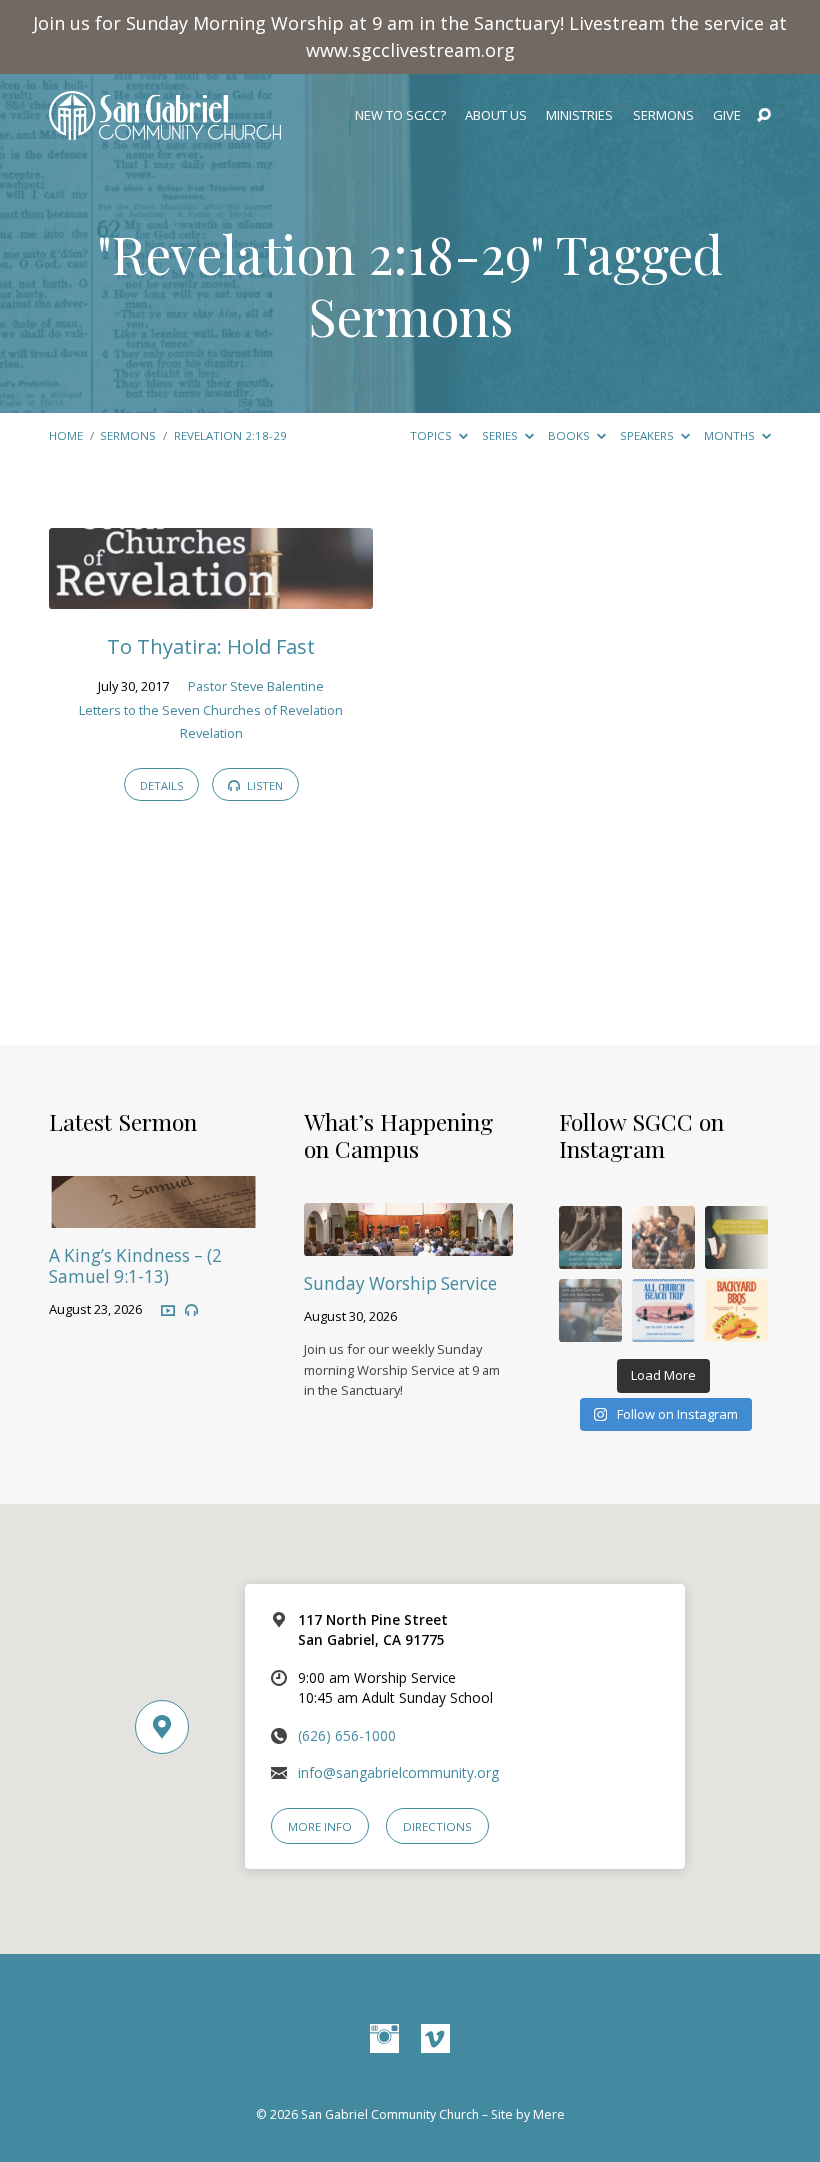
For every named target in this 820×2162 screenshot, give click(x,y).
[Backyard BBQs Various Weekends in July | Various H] (736, 1310)
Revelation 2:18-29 (321, 253)
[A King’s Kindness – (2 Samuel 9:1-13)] (153, 1214)
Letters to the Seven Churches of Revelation (211, 710)
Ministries (579, 115)
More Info (320, 1826)
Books (570, 435)
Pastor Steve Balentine (256, 686)
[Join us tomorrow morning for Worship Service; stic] (590, 1237)
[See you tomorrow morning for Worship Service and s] (736, 1237)
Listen (263, 785)
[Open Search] (764, 116)
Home (66, 435)
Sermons (663, 115)
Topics (432, 435)
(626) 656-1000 (347, 1735)
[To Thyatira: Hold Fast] (211, 595)
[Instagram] (384, 2039)
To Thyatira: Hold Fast (211, 646)
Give (727, 115)
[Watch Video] (168, 1310)
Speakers (648, 435)
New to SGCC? (400, 115)
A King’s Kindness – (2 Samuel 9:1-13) (135, 1266)
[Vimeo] (435, 2039)
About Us (496, 115)
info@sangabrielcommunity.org (398, 1772)
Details (161, 785)
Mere (549, 2114)
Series (501, 435)
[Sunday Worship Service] (408, 1242)
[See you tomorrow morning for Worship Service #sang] (590, 1310)
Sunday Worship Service (400, 1283)
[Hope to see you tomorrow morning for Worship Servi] (663, 1237)
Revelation (211, 733)
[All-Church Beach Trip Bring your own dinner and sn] (663, 1310)
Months (731, 435)
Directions (437, 1826)
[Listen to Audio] (191, 1310)
